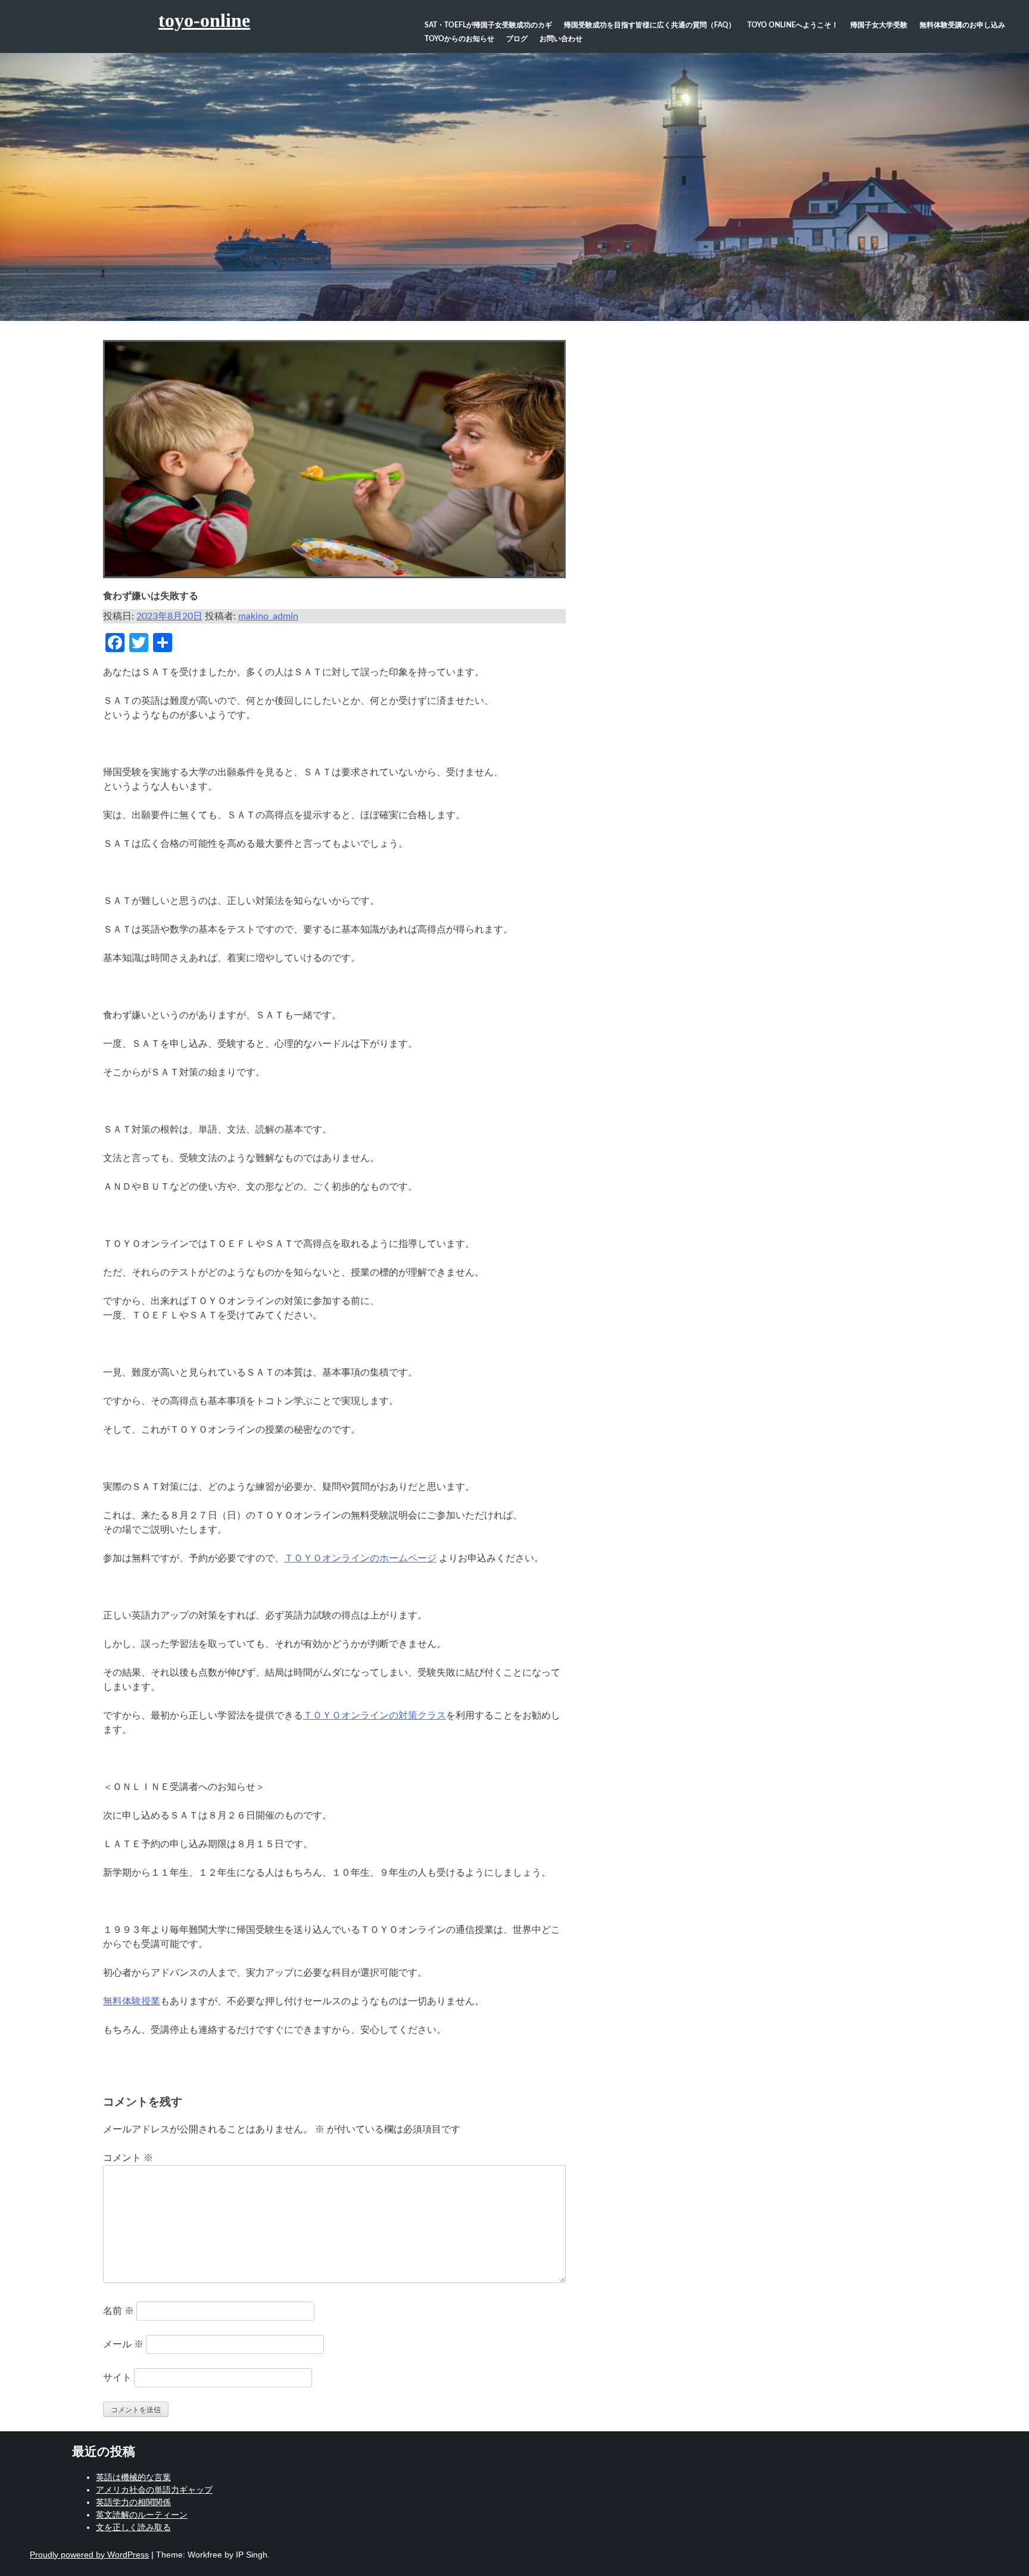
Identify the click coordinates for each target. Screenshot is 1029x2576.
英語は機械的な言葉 (133, 2477)
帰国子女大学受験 (879, 25)
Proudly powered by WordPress (89, 2555)
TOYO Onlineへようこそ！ (793, 25)
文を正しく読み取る (133, 2527)
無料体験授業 (132, 2001)
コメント (128, 2158)
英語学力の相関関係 (133, 2502)
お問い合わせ (561, 39)
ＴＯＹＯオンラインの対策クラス (375, 1716)
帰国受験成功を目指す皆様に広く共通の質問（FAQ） (650, 25)
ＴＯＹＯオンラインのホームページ (360, 1558)
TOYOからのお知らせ (459, 39)
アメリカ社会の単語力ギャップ (154, 2490)
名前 (119, 2311)
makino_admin (268, 616)
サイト (117, 2378)
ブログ (517, 39)
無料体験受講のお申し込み (962, 25)
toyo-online (204, 20)
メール (123, 2344)
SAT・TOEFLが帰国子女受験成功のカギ (488, 25)
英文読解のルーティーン (142, 2515)
